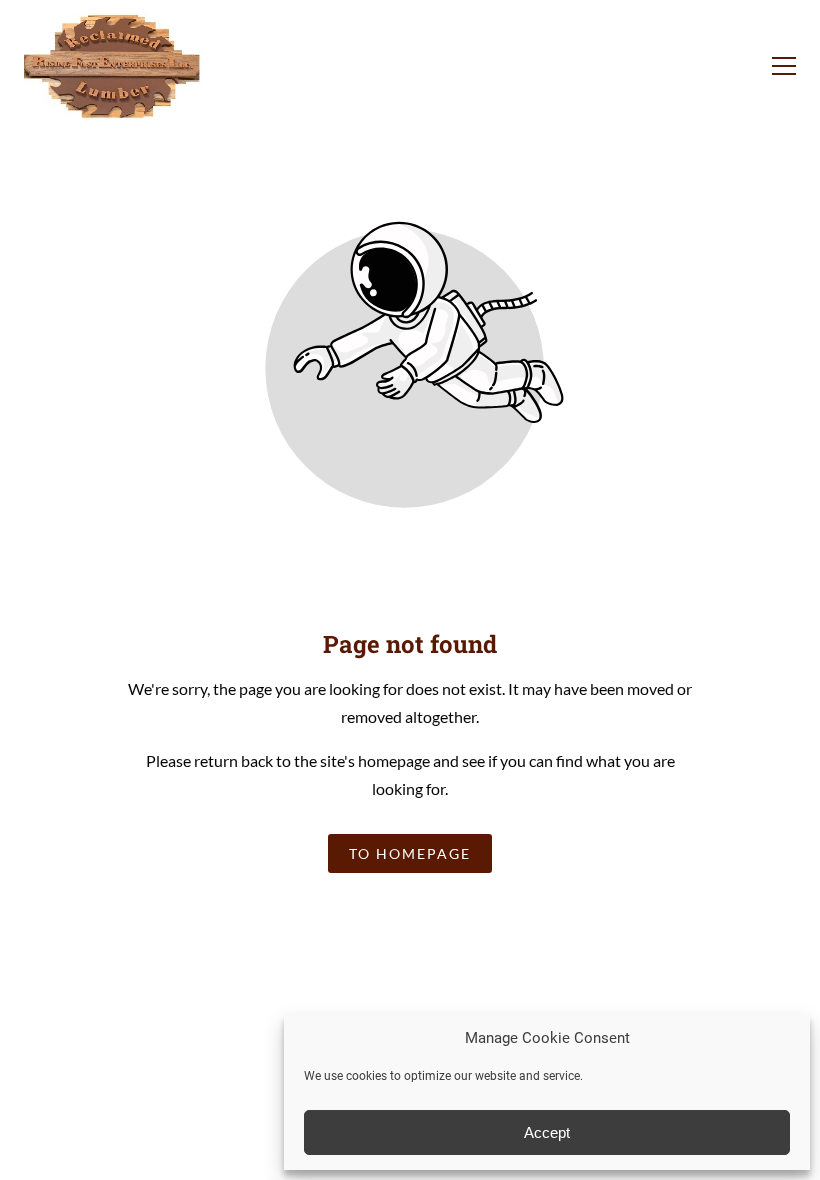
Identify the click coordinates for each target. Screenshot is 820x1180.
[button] (784, 66)
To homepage (410, 853)
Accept (547, 1132)
